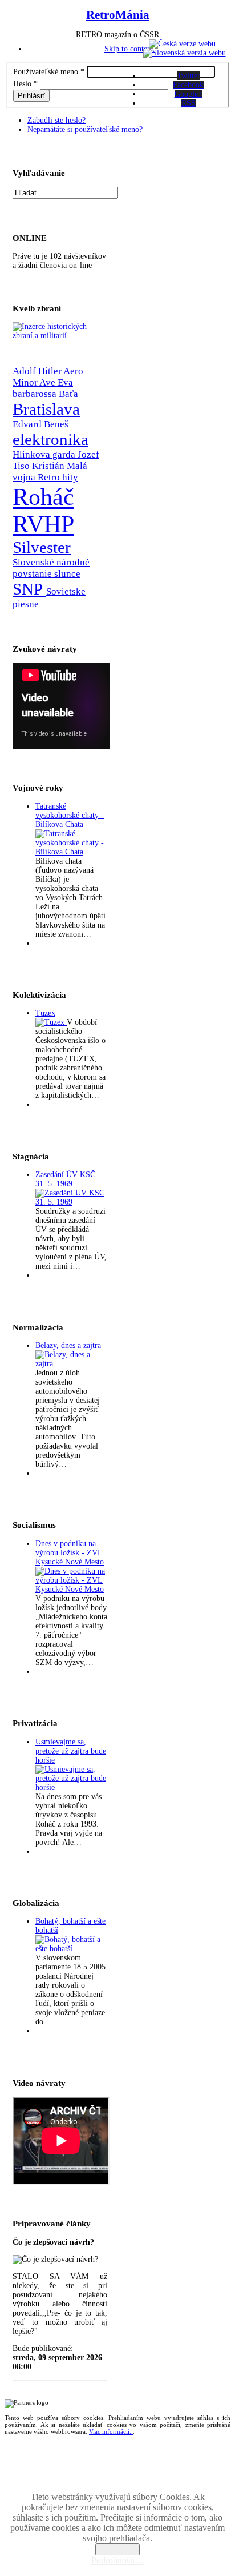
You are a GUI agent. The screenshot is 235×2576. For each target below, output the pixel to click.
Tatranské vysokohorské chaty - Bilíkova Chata (70, 815)
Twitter (189, 76)
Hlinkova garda (45, 454)
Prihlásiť (31, 96)
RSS (189, 103)
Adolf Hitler (38, 371)
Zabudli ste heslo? (56, 120)
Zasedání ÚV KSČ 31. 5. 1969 (65, 1179)
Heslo (25, 84)
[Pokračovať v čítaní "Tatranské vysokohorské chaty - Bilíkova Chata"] (71, 852)
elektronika (50, 439)
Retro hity (58, 477)
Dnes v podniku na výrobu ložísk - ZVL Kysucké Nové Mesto (70, 1553)
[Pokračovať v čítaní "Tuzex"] (51, 1022)
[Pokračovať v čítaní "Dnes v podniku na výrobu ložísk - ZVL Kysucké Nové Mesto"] (71, 1589)
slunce (67, 574)
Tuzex (45, 1013)
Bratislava (46, 409)
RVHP (43, 524)
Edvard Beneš (40, 424)
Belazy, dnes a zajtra (68, 1345)
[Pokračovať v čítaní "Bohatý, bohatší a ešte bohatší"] (71, 1949)
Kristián (49, 466)
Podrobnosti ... (117, 2560)
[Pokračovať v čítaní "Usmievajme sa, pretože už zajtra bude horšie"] (71, 1787)
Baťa (68, 394)
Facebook (188, 85)
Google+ (189, 94)
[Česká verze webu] (182, 44)
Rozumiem (117, 2549)
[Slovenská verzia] (185, 53)
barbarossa (36, 394)
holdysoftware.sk (143, 2478)
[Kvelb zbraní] (60, 336)
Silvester (42, 547)
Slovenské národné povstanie (51, 568)
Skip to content (129, 49)
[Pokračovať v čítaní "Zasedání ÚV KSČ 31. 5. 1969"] (71, 1202)
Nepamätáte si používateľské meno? (85, 129)
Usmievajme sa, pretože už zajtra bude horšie (71, 1751)
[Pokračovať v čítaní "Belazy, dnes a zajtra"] (71, 1364)
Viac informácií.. (111, 2431)
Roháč (43, 497)
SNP (29, 589)
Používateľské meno (49, 72)
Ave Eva (56, 382)
